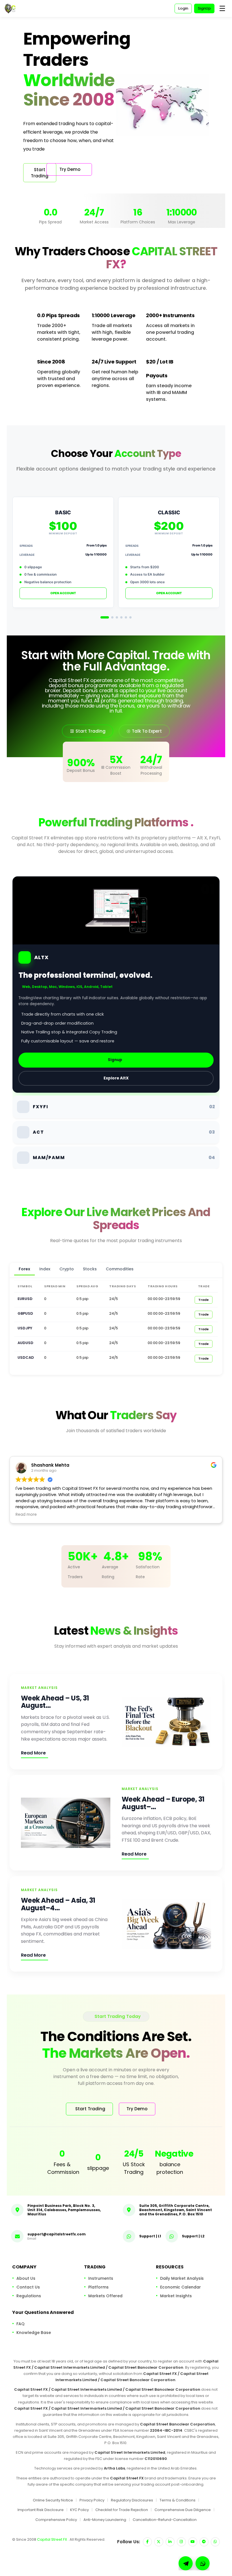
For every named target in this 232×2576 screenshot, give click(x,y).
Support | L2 (193, 2236)
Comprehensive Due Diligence (183, 2510)
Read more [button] (26, 1515)
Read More (33, 1753)
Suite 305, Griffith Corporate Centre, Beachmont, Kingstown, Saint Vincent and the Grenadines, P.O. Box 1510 (176, 2210)
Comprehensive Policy (56, 2519)
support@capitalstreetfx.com (57, 2234)
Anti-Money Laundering (105, 2519)
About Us (26, 2278)
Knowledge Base (34, 2333)
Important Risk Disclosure (41, 2510)
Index (45, 1269)
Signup (115, 1060)
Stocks (90, 1269)
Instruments (101, 2278)
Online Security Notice (53, 2500)
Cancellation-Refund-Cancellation (165, 2519)
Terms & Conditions (178, 2500)
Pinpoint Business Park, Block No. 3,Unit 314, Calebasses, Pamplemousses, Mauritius (64, 2210)
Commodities (120, 1269)
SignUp (204, 8)
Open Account (63, 593)
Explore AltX (116, 1078)
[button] (203, 2563)
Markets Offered (105, 2296)
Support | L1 (150, 2236)
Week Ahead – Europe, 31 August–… (163, 1803)
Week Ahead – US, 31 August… (55, 1702)
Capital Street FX (52, 2539)
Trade (204, 1300)
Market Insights (176, 2296)
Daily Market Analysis (182, 2278)
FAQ (21, 2324)
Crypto (67, 1269)
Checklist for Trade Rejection (122, 2510)
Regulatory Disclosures (132, 2500)
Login (183, 8)
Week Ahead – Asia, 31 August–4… (58, 1904)
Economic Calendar (181, 2287)
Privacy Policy (92, 2500)
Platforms (98, 2287)
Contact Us (28, 2287)
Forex (24, 1269)
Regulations (29, 2296)
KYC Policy (80, 2510)
